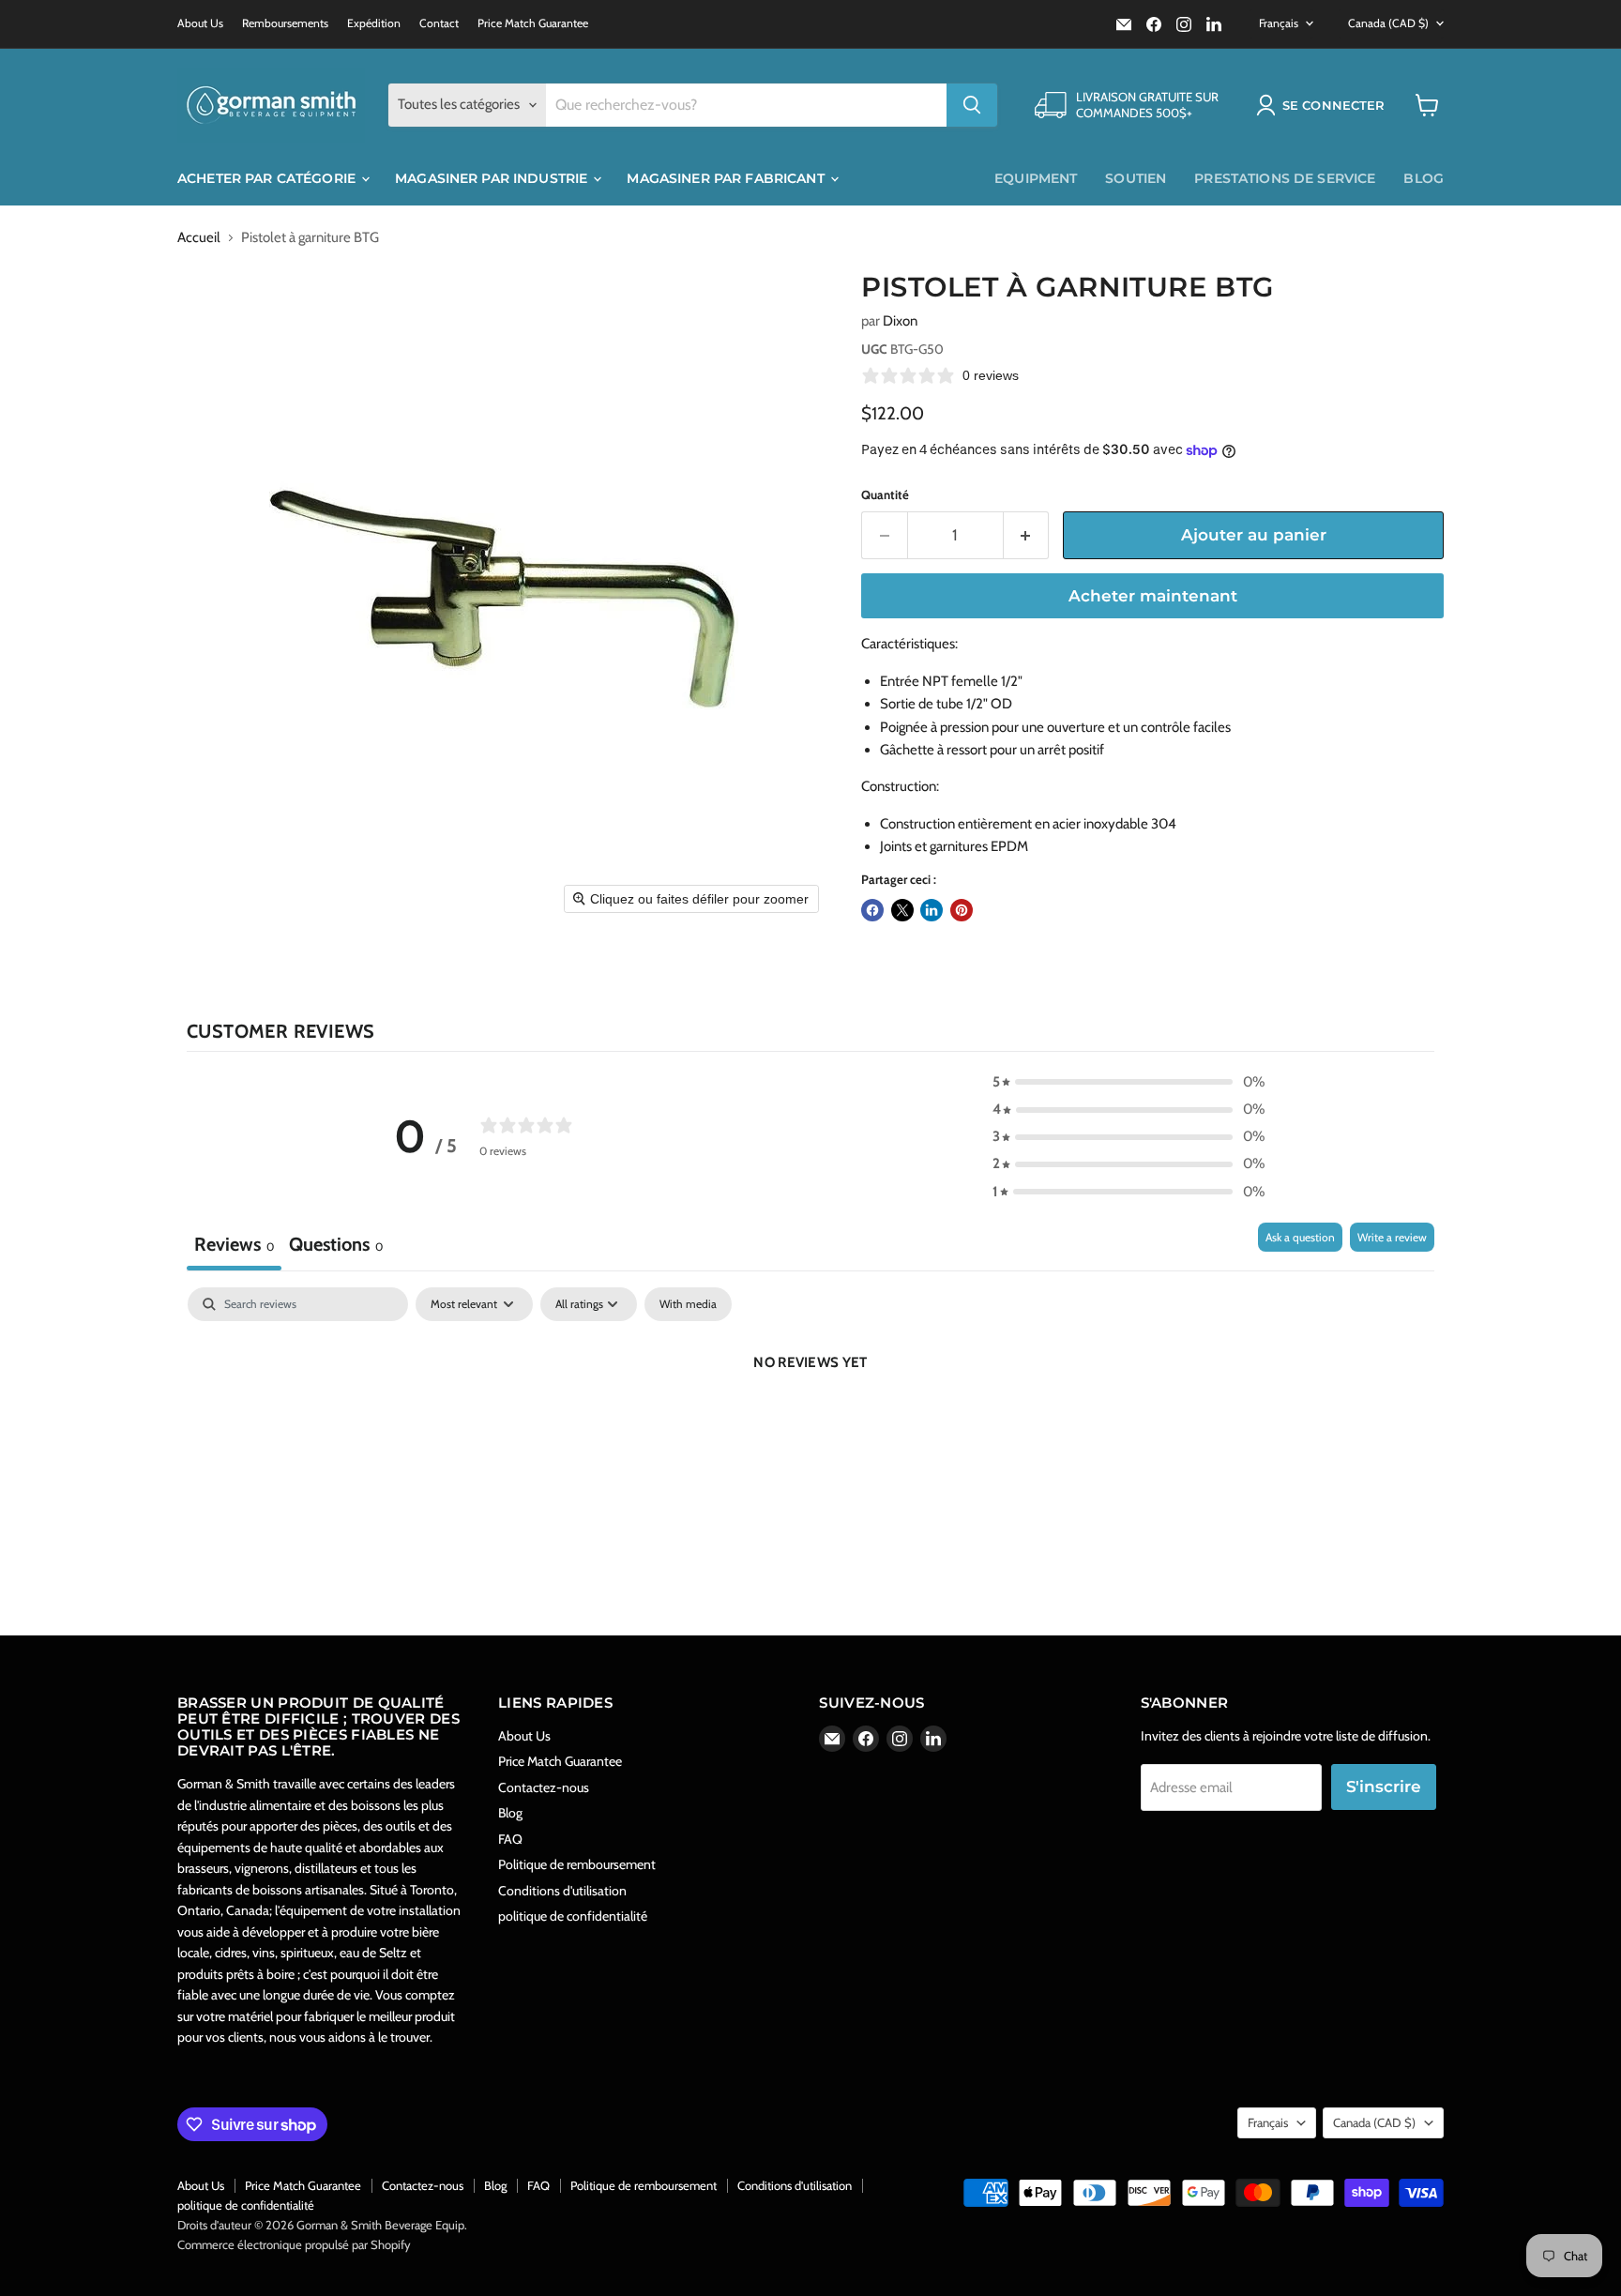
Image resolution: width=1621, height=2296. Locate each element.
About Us (200, 23)
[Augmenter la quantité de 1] (1027, 535)
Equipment (1036, 178)
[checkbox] (688, 1304)
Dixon (900, 321)
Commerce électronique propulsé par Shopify (294, 2244)
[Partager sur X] (902, 910)
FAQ (510, 1839)
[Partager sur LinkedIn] (932, 910)
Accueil (199, 238)
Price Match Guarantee (533, 23)
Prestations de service (1285, 178)
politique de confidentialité (573, 1916)
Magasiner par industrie (493, 178)
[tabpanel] (810, 1426)
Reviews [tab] (234, 1244)
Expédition (374, 23)
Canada (1388, 23)
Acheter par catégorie (268, 178)
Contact (439, 23)
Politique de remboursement (577, 1864)
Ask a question (1300, 1237)
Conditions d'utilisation (562, 1891)
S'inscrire (1384, 1787)
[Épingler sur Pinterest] (962, 910)
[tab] (336, 1247)
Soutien (1136, 178)
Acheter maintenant (1153, 596)
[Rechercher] (972, 105)
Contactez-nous (544, 1787)
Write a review (1392, 1237)
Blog (1424, 178)
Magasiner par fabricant (727, 178)
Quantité (885, 495)
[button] (1324, 105)
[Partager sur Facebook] (872, 910)
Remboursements (285, 23)
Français (1279, 23)
